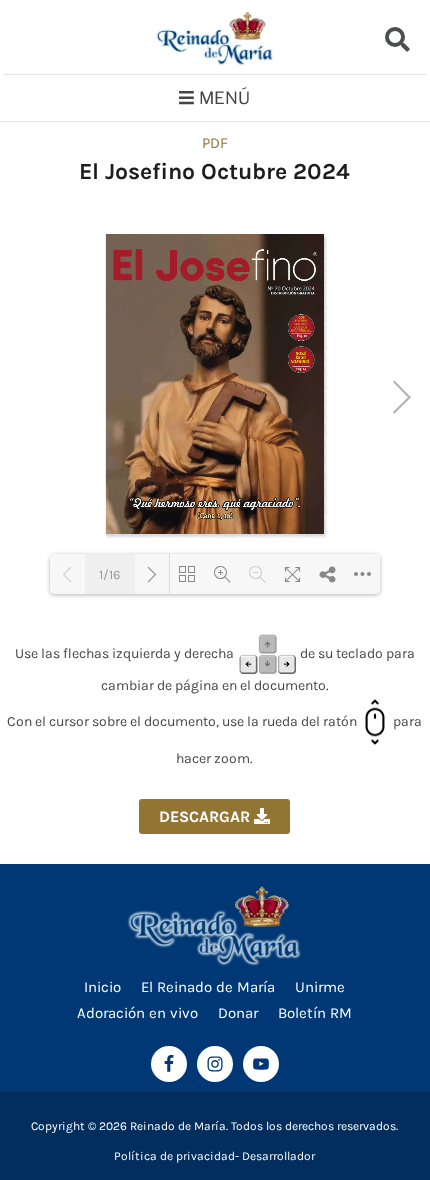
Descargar (206, 816)
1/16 (109, 574)
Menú (224, 98)
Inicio (102, 987)
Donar (238, 1013)
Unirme (320, 987)
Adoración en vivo (137, 1013)
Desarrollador (278, 1156)
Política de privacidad (174, 1156)
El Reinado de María (208, 987)
